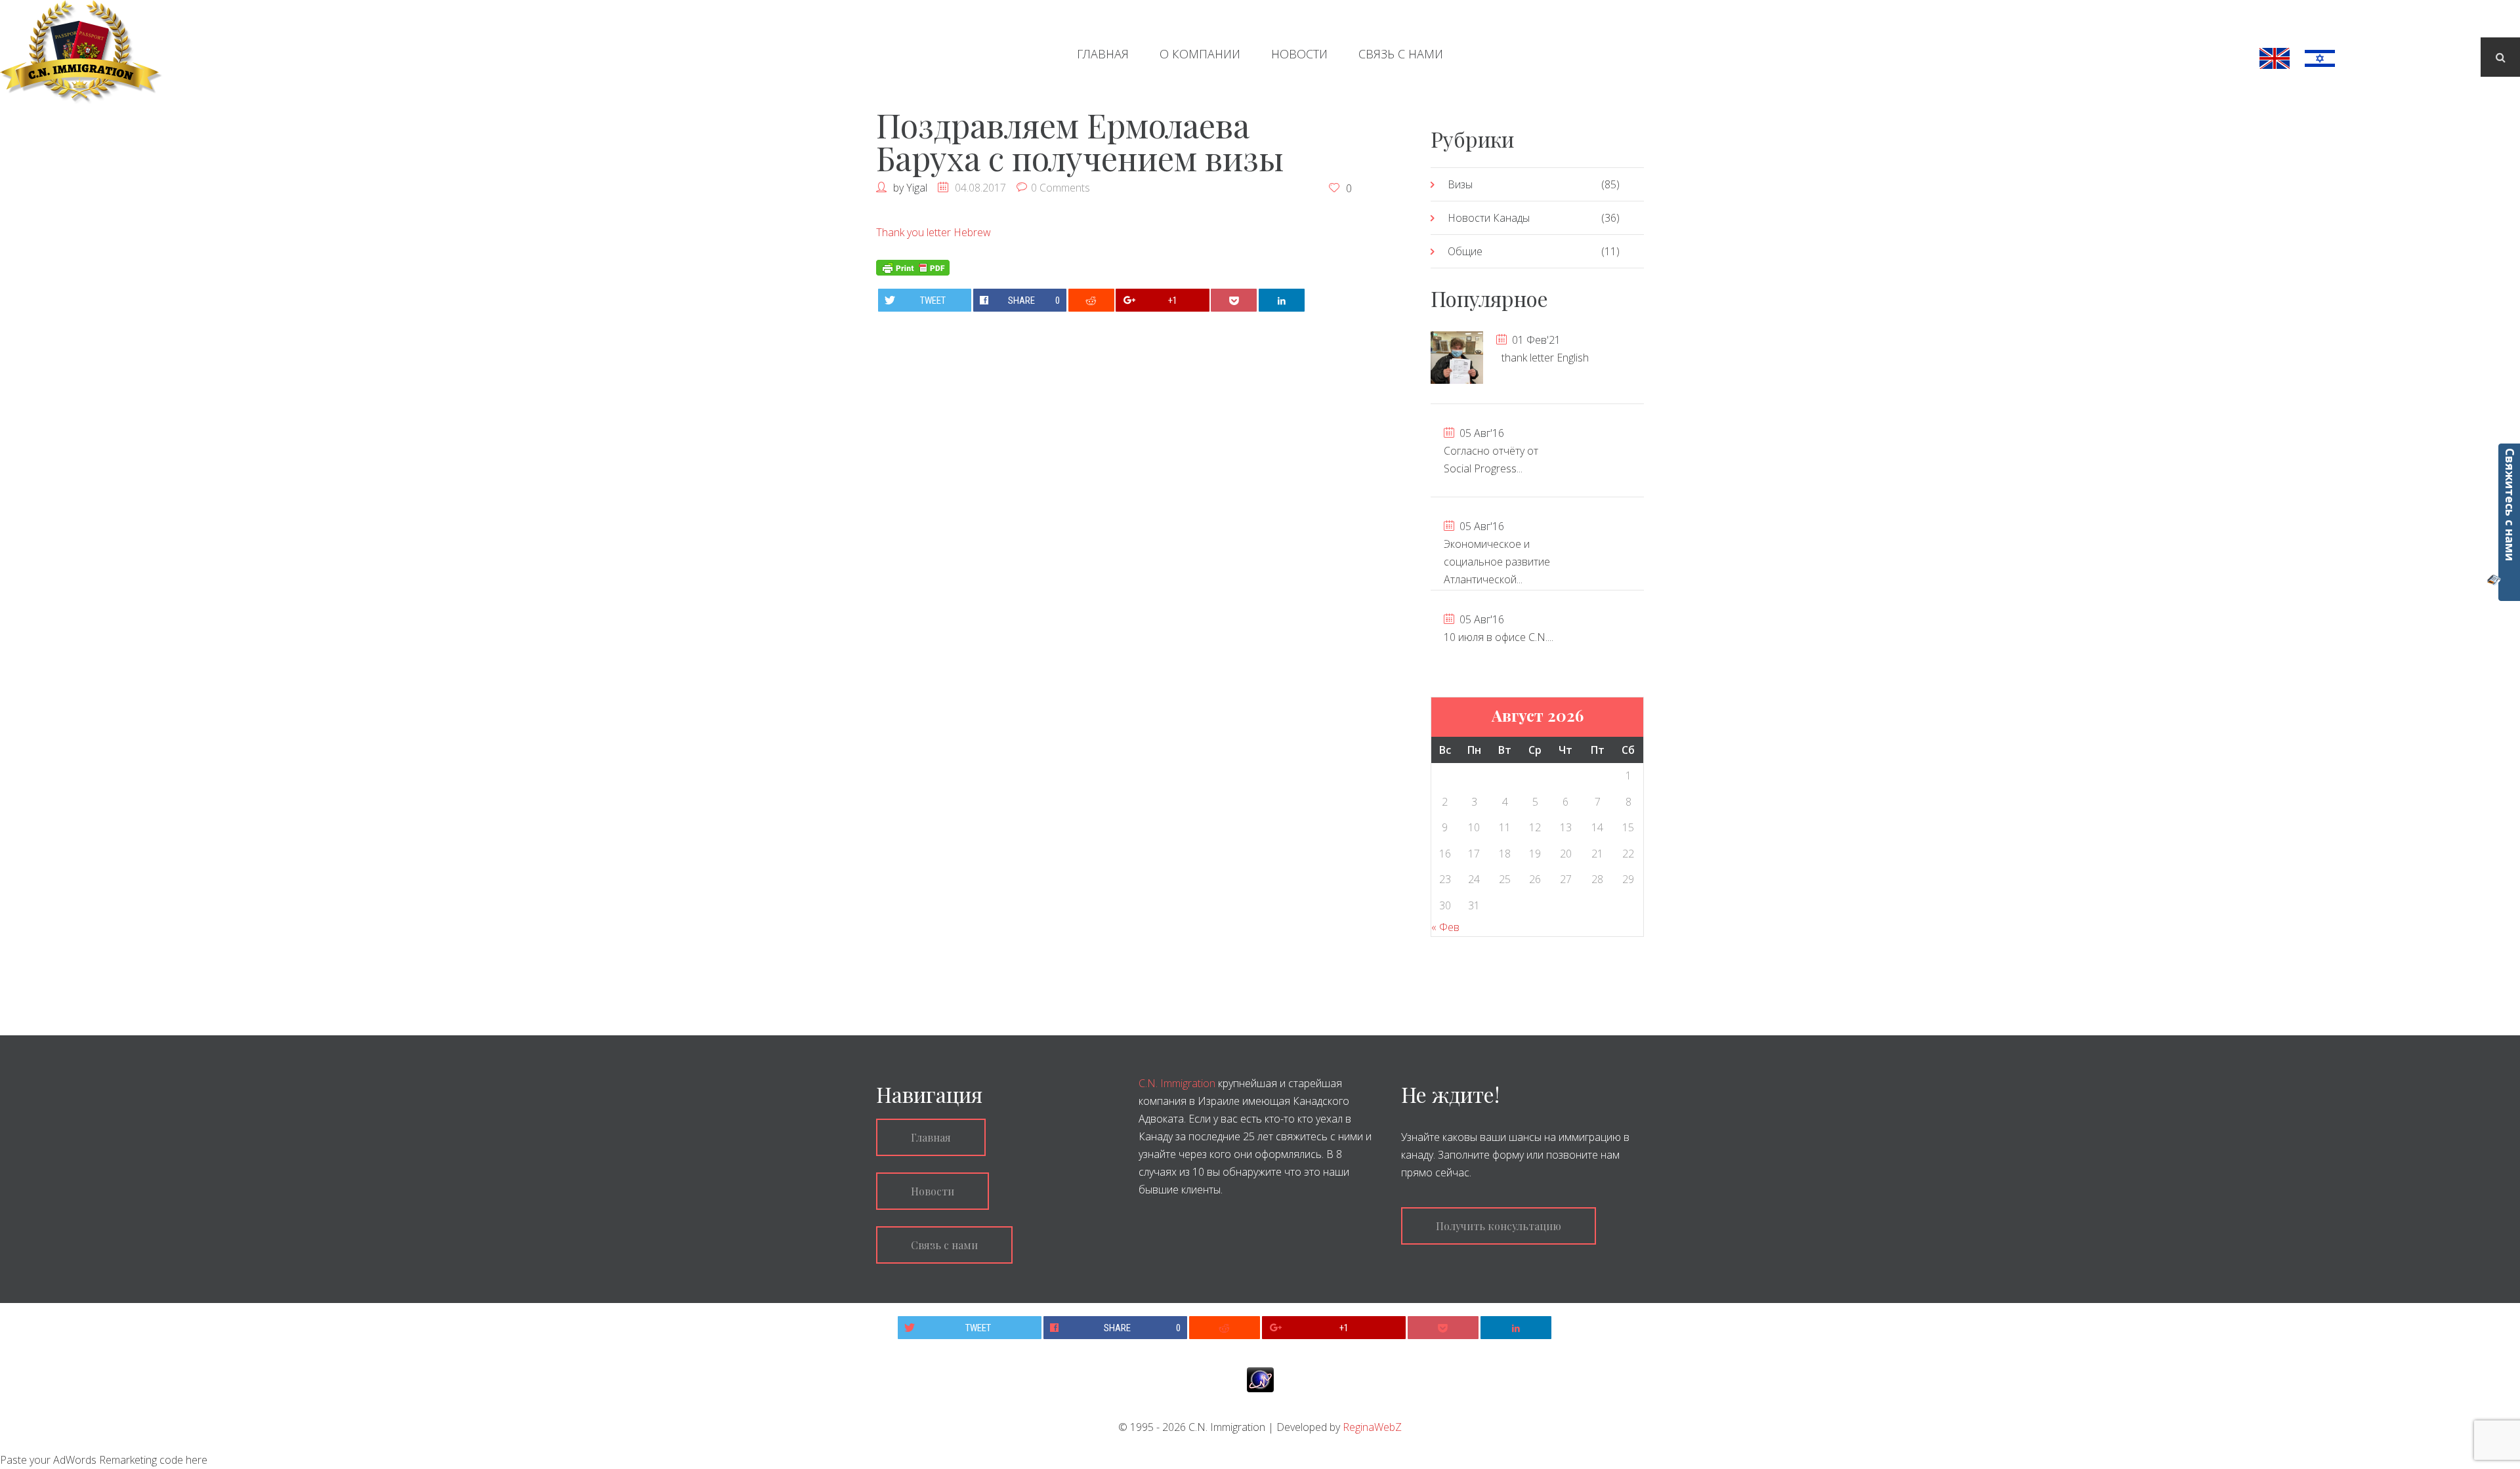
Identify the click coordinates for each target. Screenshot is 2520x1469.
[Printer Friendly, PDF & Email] (913, 266)
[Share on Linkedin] (1282, 300)
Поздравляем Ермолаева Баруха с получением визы (1080, 141)
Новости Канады (1489, 218)
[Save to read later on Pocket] (1234, 300)
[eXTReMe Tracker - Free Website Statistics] (1260, 1379)
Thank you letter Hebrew (934, 232)
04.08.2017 (980, 188)
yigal (917, 188)
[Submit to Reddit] (1091, 300)
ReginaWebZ (1372, 1427)
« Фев (1445, 927)
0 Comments (1060, 188)
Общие (1465, 251)
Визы (1460, 184)
